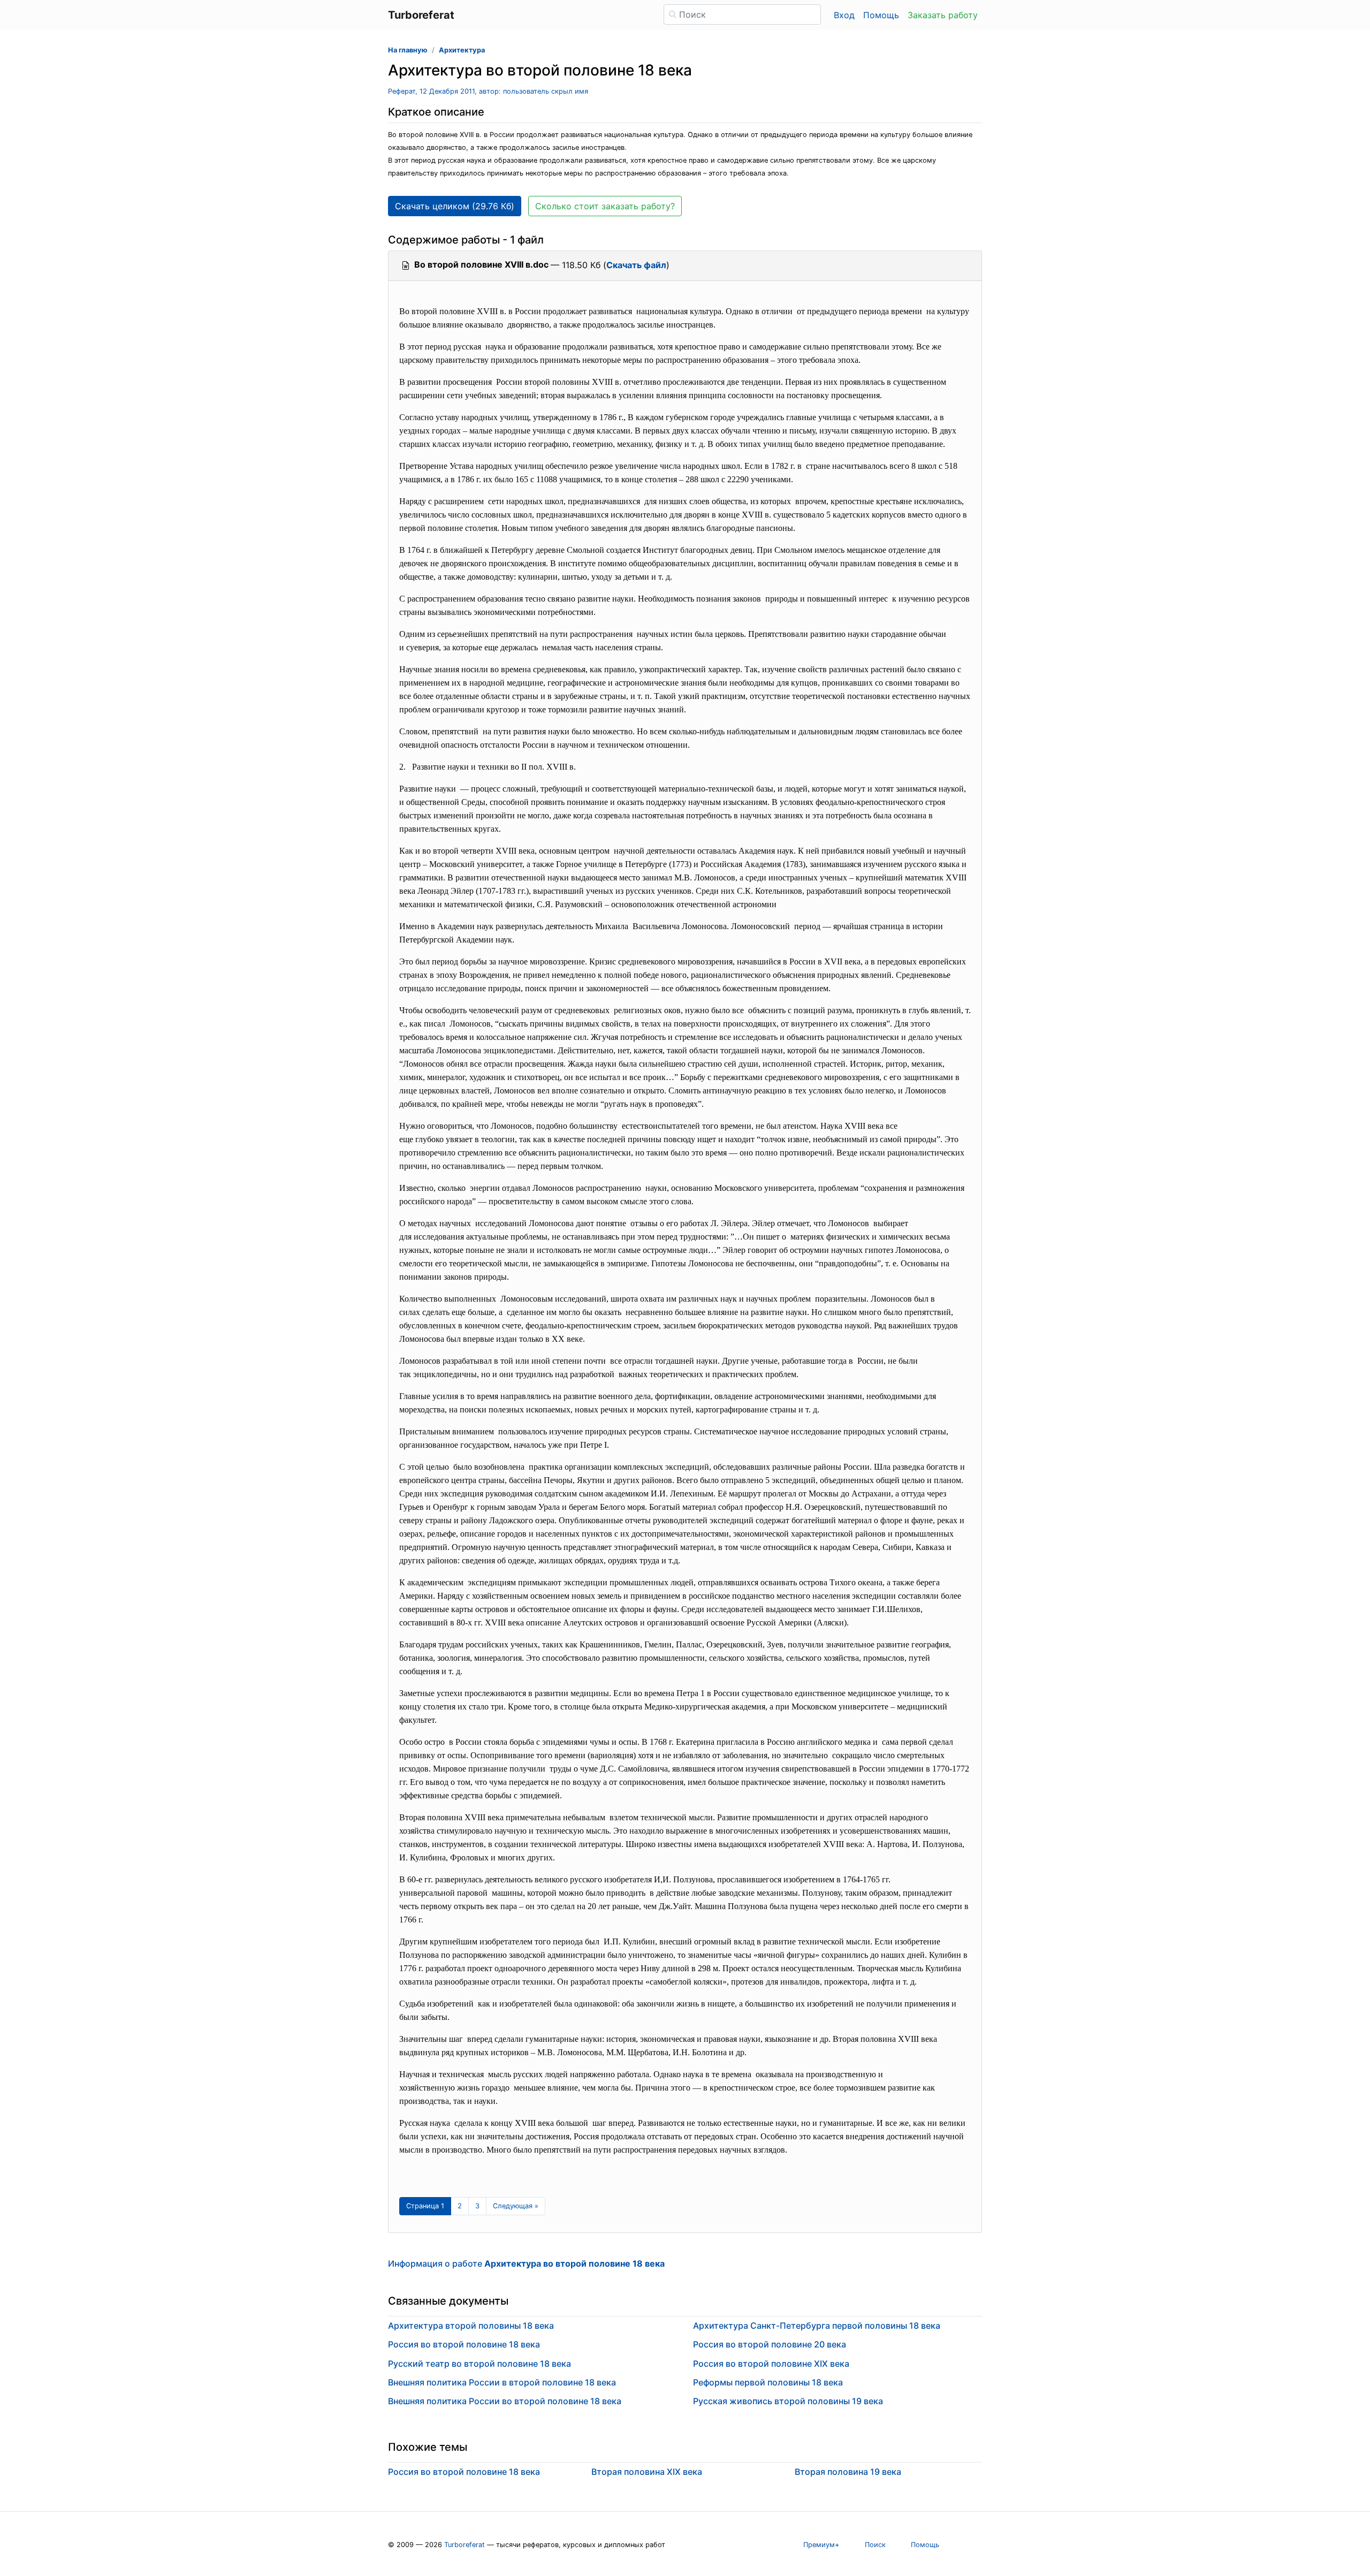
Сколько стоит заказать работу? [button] (605, 206)
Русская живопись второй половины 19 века (788, 2401)
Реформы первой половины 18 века (768, 2382)
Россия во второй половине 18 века (464, 2344)
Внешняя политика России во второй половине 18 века (505, 2401)
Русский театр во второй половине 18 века (479, 2364)
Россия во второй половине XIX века (771, 2364)
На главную (408, 50)
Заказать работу (943, 15)
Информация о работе (526, 2263)
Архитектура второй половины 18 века (471, 2326)
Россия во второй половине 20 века (770, 2344)
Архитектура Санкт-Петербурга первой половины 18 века (817, 2326)
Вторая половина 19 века (848, 2472)
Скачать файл (636, 265)
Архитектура (462, 50)
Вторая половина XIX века (647, 2472)
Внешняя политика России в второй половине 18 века (502, 2382)
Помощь (881, 15)
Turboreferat (465, 2545)
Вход (844, 15)
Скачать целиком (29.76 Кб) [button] (455, 206)
